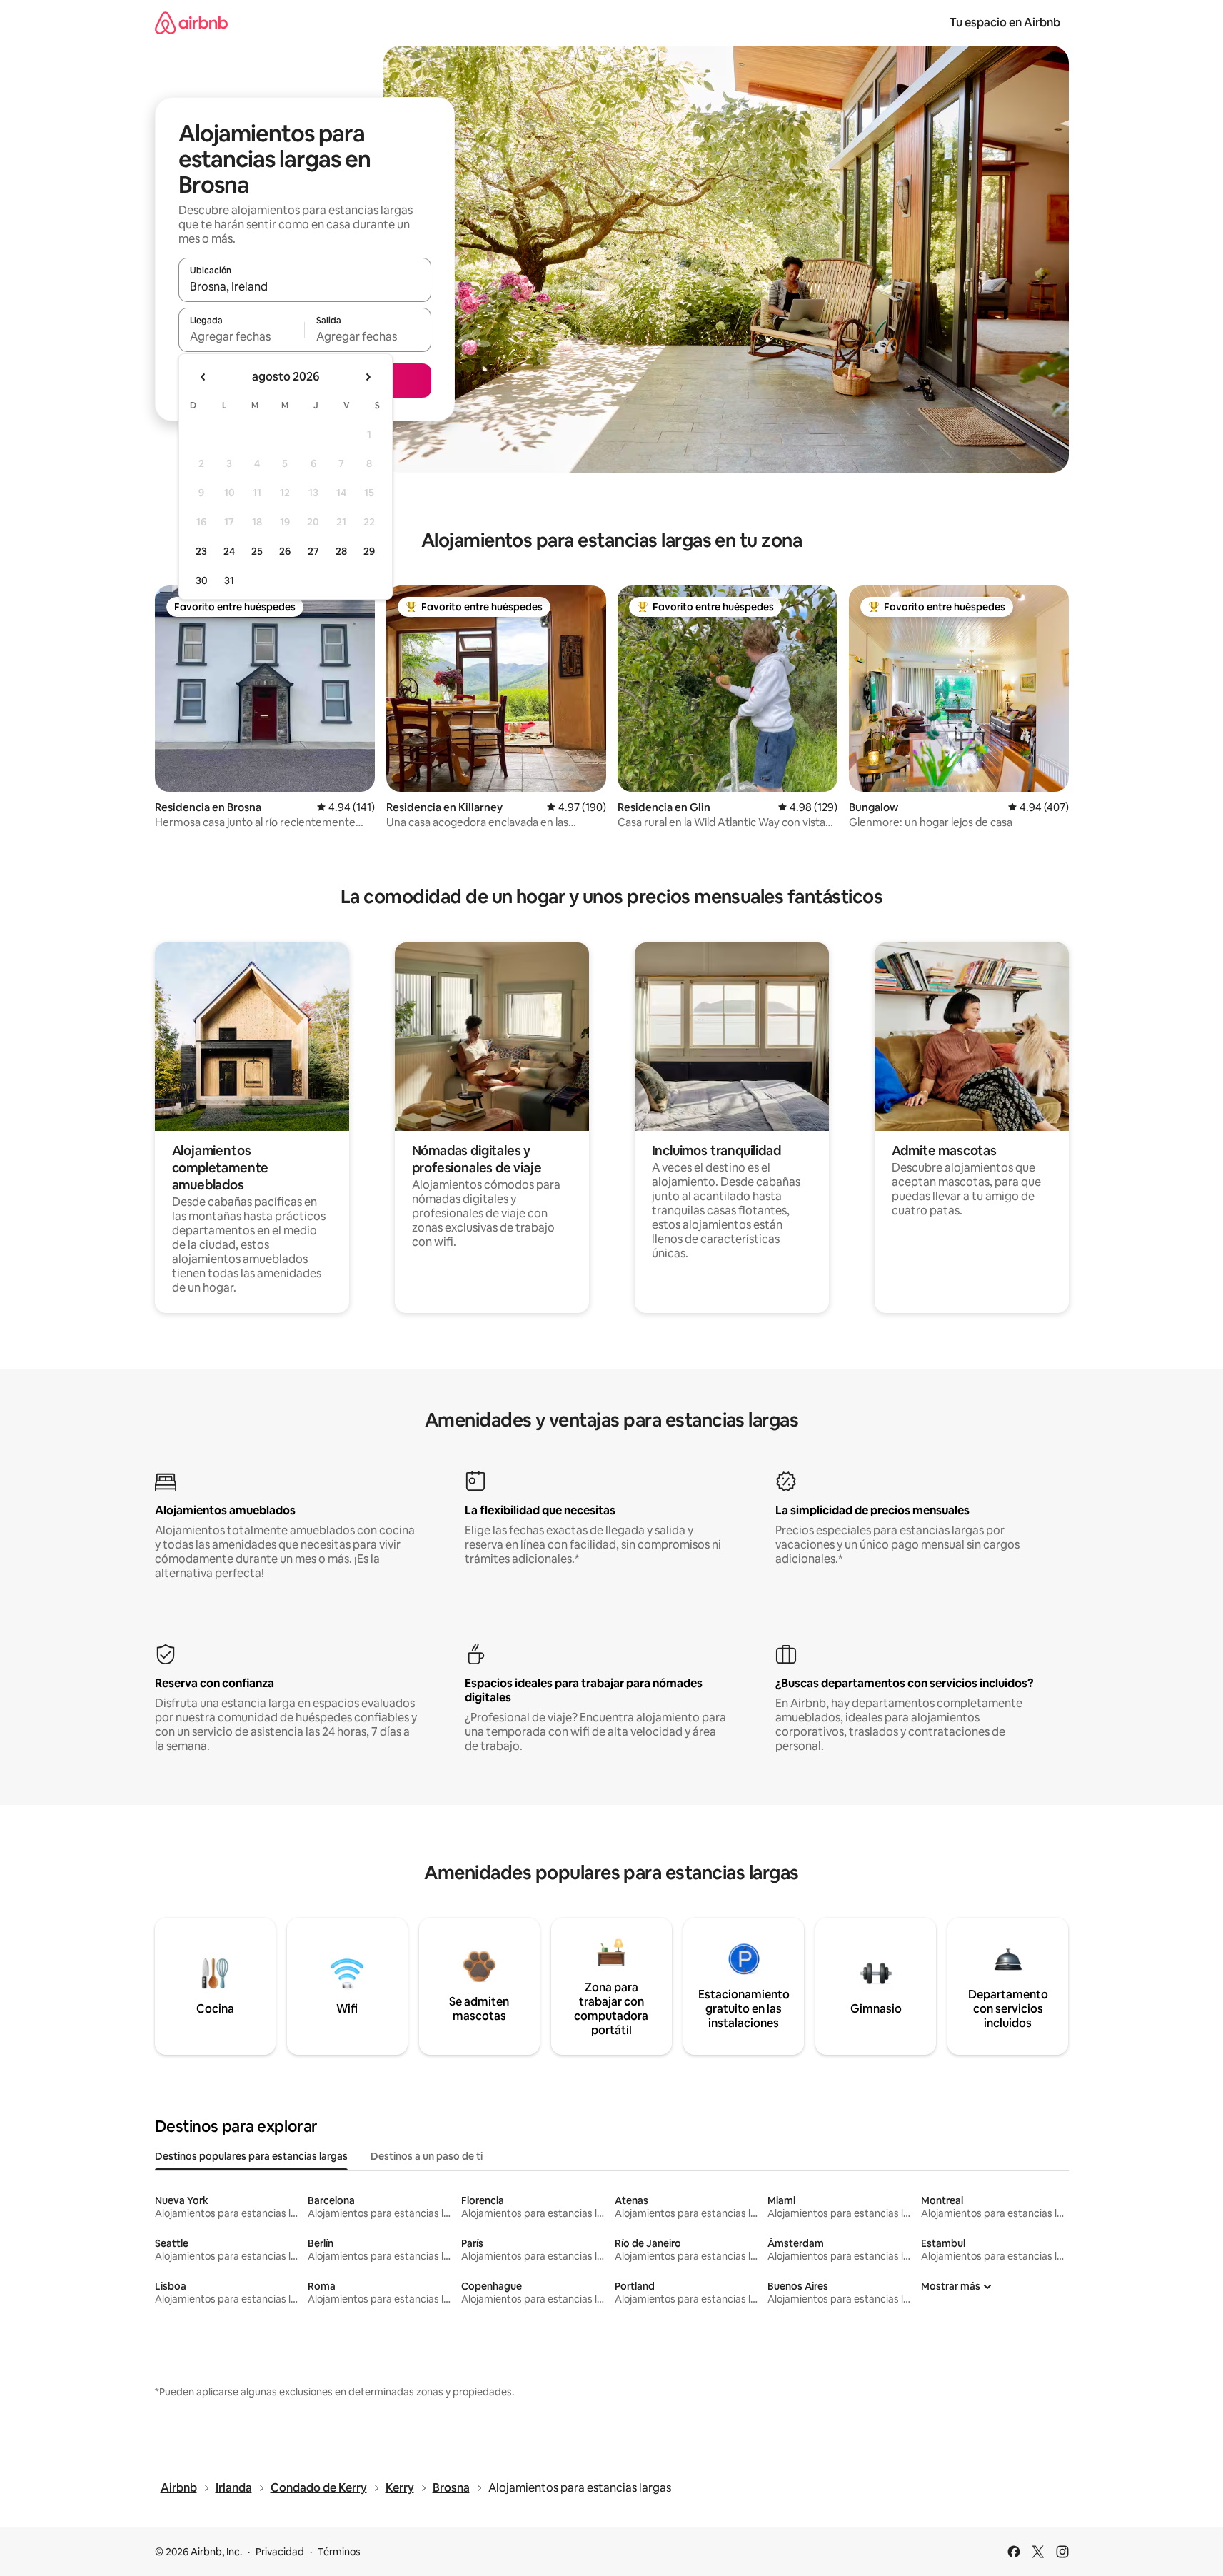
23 (201, 551)
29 (369, 551)
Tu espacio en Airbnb (1005, 22)
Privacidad (280, 2552)
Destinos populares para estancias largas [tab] (251, 2156)
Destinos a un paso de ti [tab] (427, 2156)
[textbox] (242, 336)
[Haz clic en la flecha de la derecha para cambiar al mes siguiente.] (368, 377)
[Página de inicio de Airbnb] (191, 22)
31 (229, 580)
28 (341, 551)
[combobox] (305, 286)
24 (229, 551)
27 (313, 551)
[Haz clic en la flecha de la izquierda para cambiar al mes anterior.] (203, 377)
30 (202, 580)
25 (257, 551)
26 (285, 551)
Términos (339, 2552)
